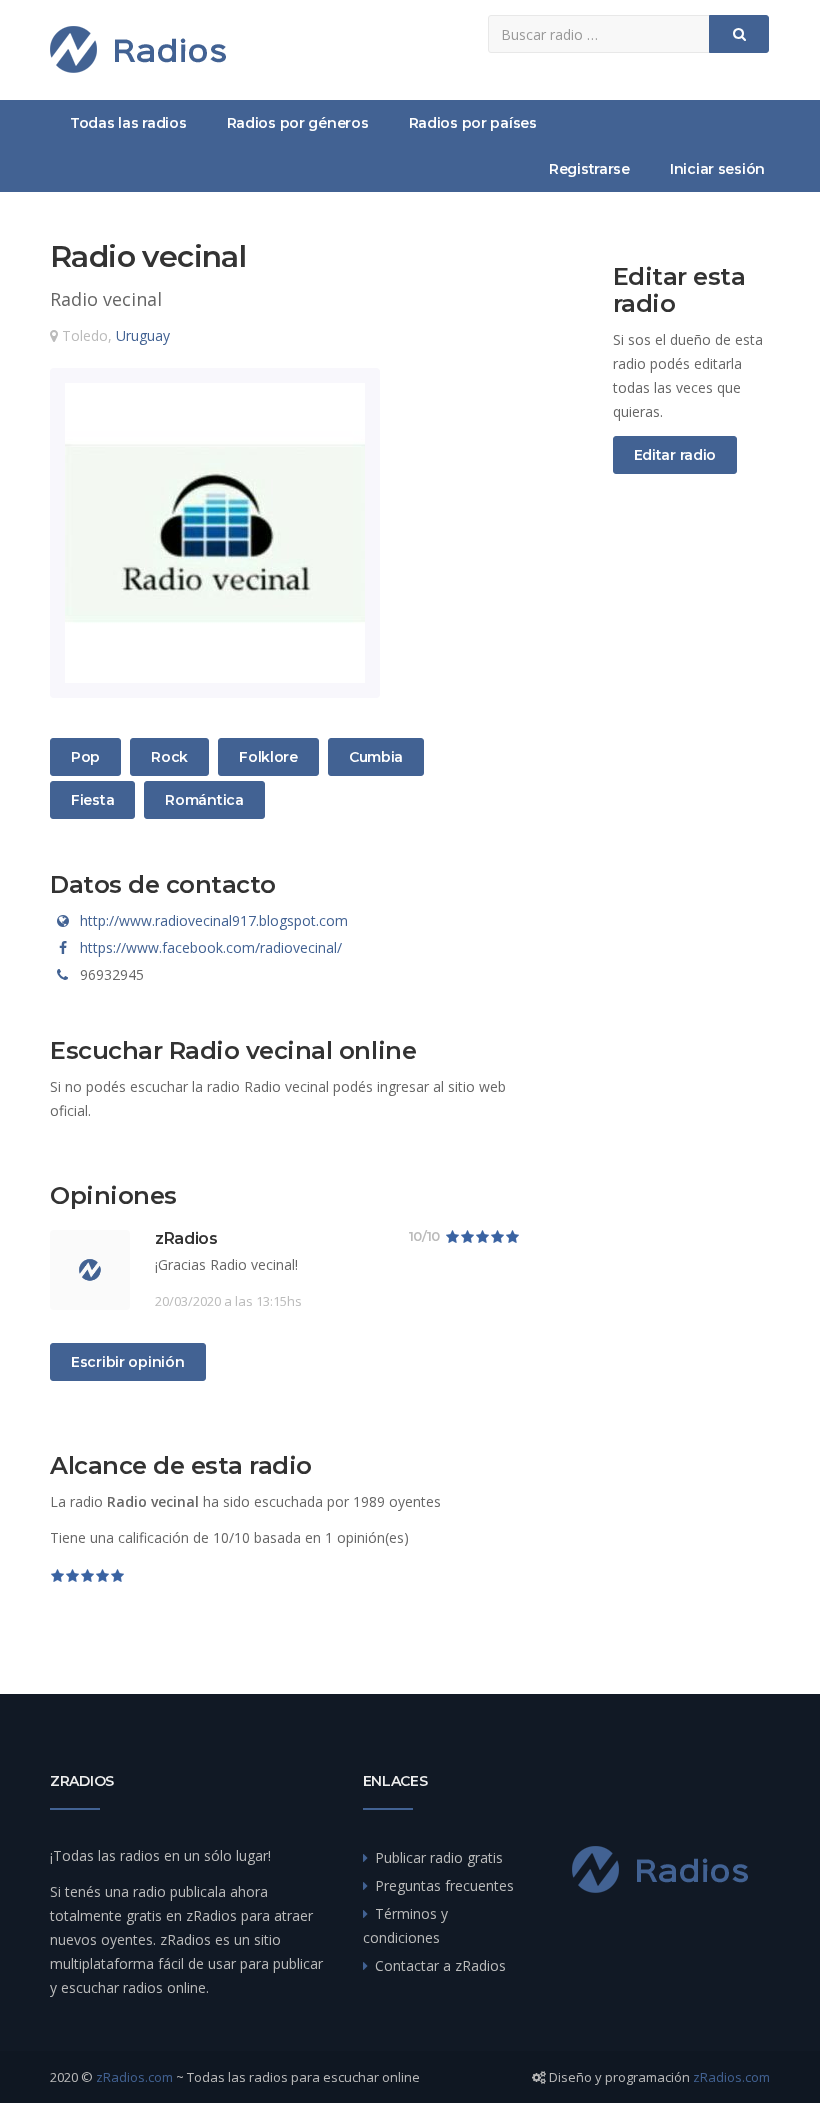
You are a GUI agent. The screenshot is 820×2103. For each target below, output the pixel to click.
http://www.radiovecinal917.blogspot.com (214, 920)
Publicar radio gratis (439, 1857)
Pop (94, 756)
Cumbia (375, 756)
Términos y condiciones (405, 1925)
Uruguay (143, 335)
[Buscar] (739, 34)
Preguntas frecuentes (444, 1885)
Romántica (203, 799)
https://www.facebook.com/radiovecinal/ (211, 947)
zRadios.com (134, 2077)
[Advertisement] (692, 822)
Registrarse (589, 169)
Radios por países (473, 123)
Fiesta (94, 799)
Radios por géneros (298, 123)
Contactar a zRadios (440, 1965)
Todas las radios (128, 123)
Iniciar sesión (717, 169)
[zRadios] (138, 49)
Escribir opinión (128, 1362)
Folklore (268, 756)
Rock (174, 756)
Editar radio (675, 455)
